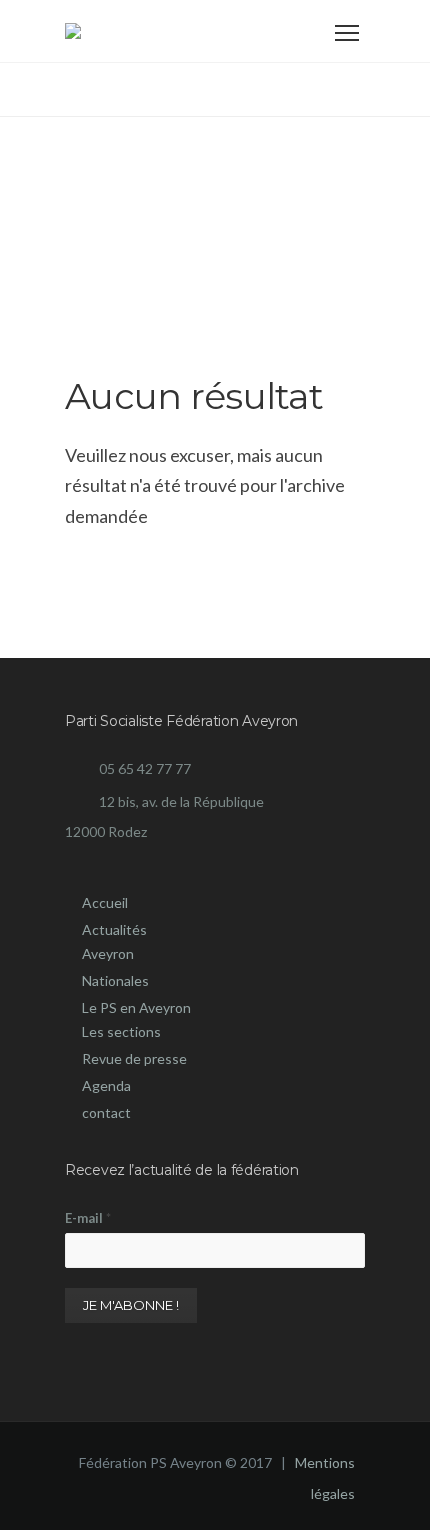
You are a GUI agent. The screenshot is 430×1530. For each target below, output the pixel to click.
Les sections (121, 1031)
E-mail (88, 1218)
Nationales (115, 980)
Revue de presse (134, 1058)
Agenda (106, 1085)
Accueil (105, 902)
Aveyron (108, 953)
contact (106, 1112)
